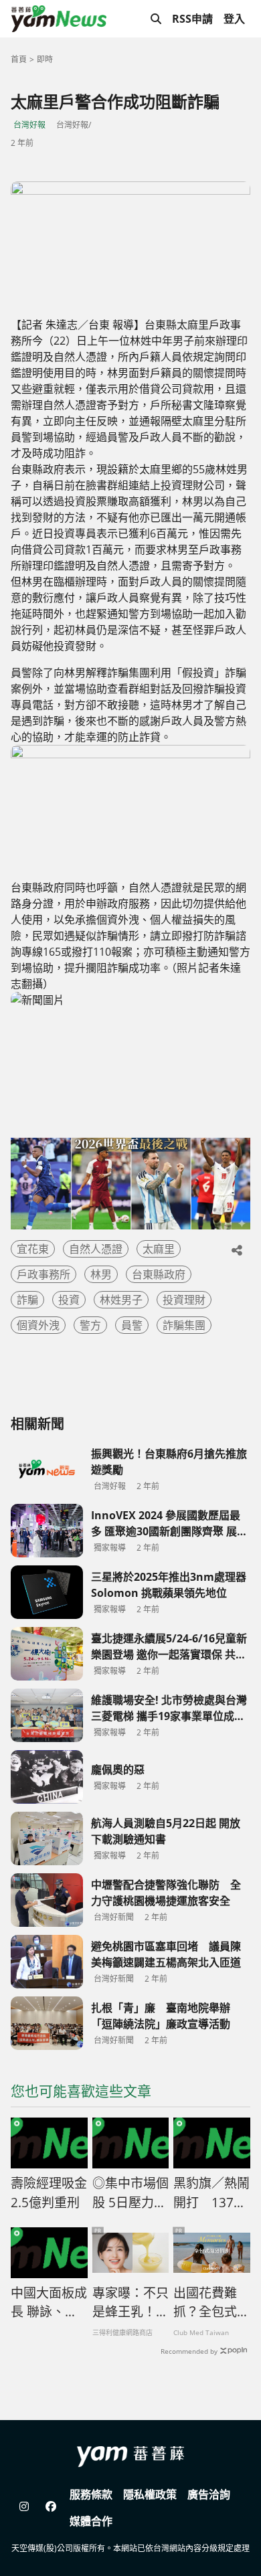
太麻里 (159, 1249)
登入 (234, 19)
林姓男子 (121, 1300)
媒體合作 (91, 2521)
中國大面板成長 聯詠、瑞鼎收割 (49, 2303)
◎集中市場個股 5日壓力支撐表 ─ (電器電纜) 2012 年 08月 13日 (130, 2193)
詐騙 (27, 1300)
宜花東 (33, 1249)
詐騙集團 (184, 1325)
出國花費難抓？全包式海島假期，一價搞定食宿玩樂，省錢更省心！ (211, 2303)
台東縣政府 (159, 1274)
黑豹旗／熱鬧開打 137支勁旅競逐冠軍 (211, 2193)
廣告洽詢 (209, 2494)
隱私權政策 (150, 2494)
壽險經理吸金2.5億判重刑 (49, 2193)
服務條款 (91, 2494)
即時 (45, 59)
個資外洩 (38, 1325)
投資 (69, 1300)
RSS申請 (192, 19)
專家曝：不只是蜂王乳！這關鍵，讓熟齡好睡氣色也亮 (130, 2303)
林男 (101, 1274)
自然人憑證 (96, 1249)
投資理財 (184, 1300)
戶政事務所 (43, 1274)
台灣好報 (29, 125)
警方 (90, 1325)
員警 (132, 1325)
